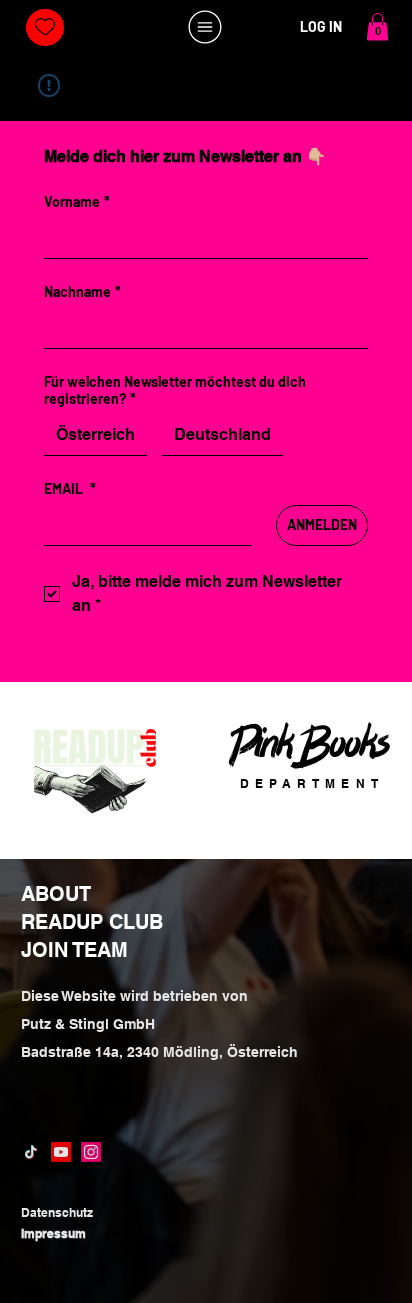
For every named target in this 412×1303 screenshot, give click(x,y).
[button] (377, 26)
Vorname (77, 201)
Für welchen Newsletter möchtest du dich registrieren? (175, 390)
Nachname (82, 291)
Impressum (53, 1233)
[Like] (44, 27)
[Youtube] (61, 1152)
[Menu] (206, 27)
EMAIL (70, 488)
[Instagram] (91, 1152)
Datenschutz (57, 1212)
